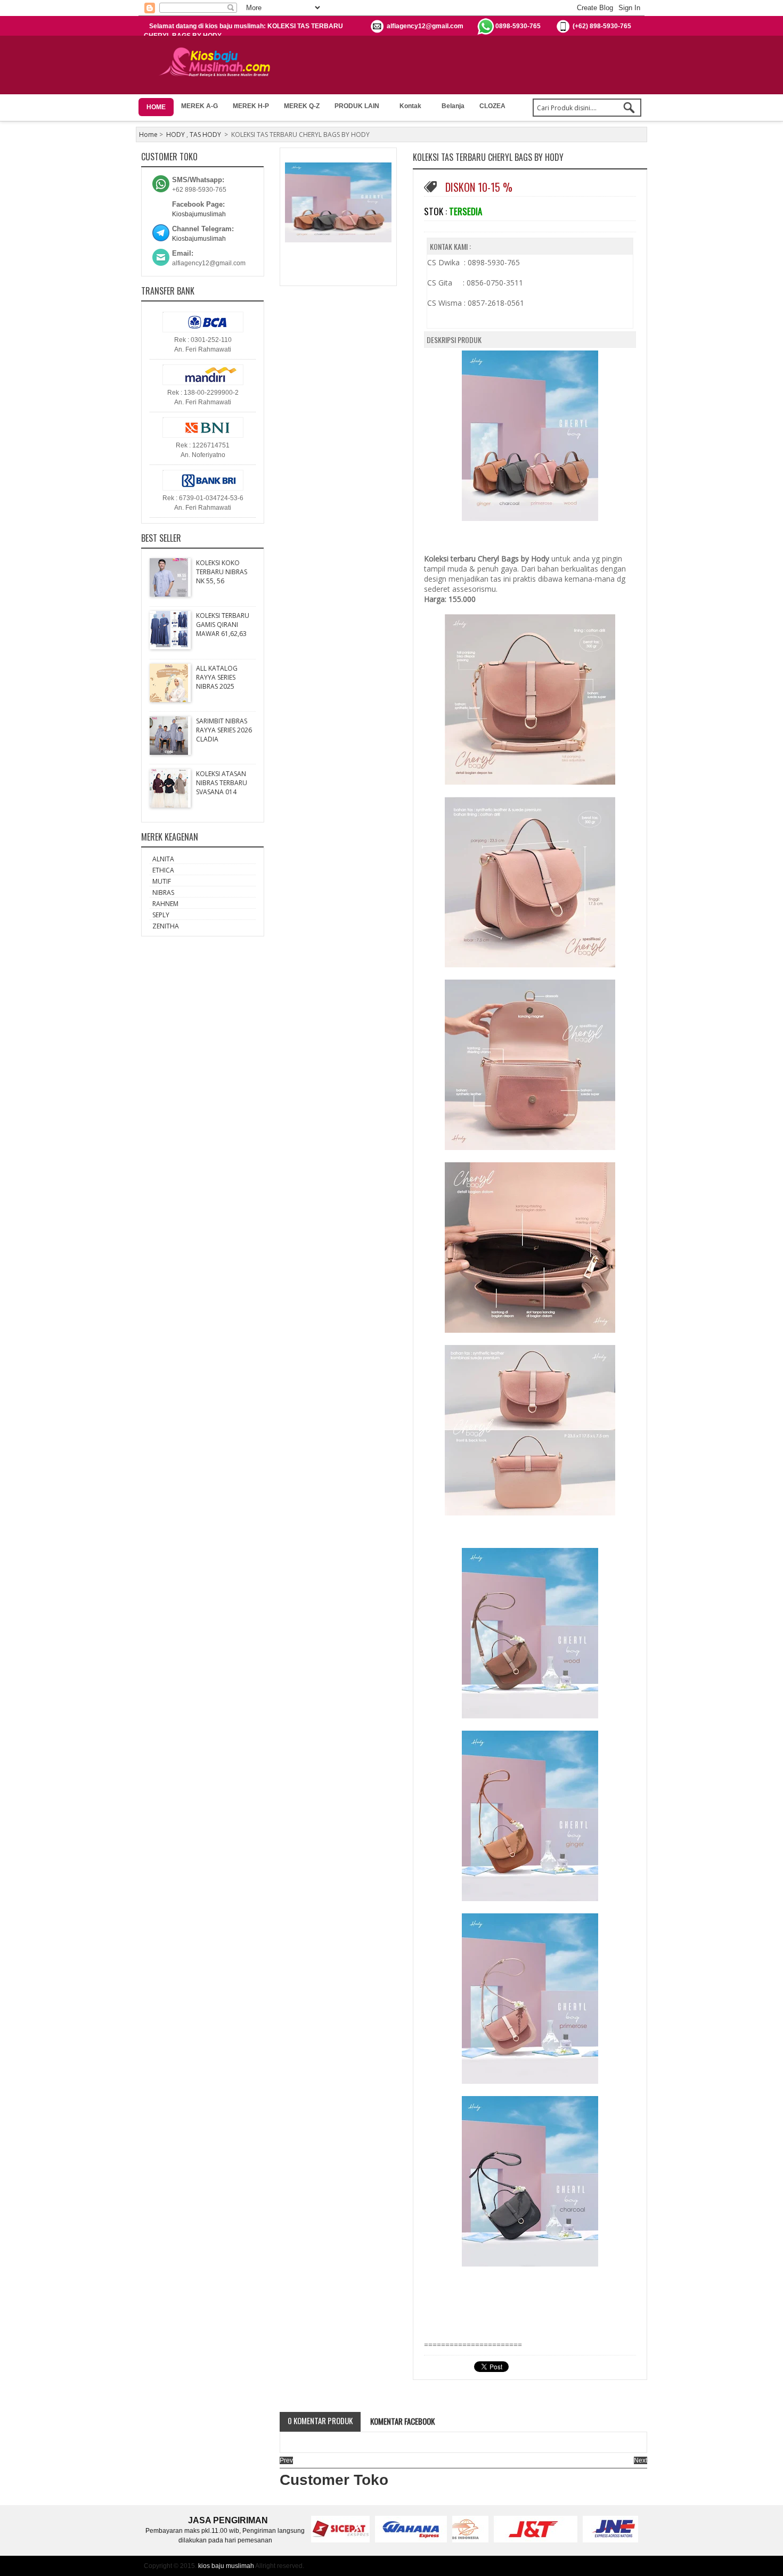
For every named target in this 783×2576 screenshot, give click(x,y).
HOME (156, 107)
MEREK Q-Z (302, 106)
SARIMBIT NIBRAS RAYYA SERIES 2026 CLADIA (224, 730)
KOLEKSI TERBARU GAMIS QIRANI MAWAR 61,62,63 (223, 625)
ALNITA (163, 859)
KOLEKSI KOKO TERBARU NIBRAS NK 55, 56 (222, 572)
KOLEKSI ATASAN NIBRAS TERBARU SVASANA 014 (222, 783)
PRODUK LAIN (357, 106)
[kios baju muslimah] (218, 62)
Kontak (410, 106)
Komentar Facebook (402, 2421)
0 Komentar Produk (320, 2420)
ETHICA (163, 870)
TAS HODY (205, 134)
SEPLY (161, 915)
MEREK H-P (251, 106)
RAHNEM (165, 904)
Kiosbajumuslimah (199, 214)
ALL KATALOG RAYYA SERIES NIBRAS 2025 (217, 677)
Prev (286, 2460)
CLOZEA (492, 106)
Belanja (453, 106)
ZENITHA (166, 926)
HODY (176, 134)
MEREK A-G (199, 106)
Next (641, 2460)
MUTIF (162, 881)
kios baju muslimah (226, 2566)
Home (148, 134)
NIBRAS (163, 892)
